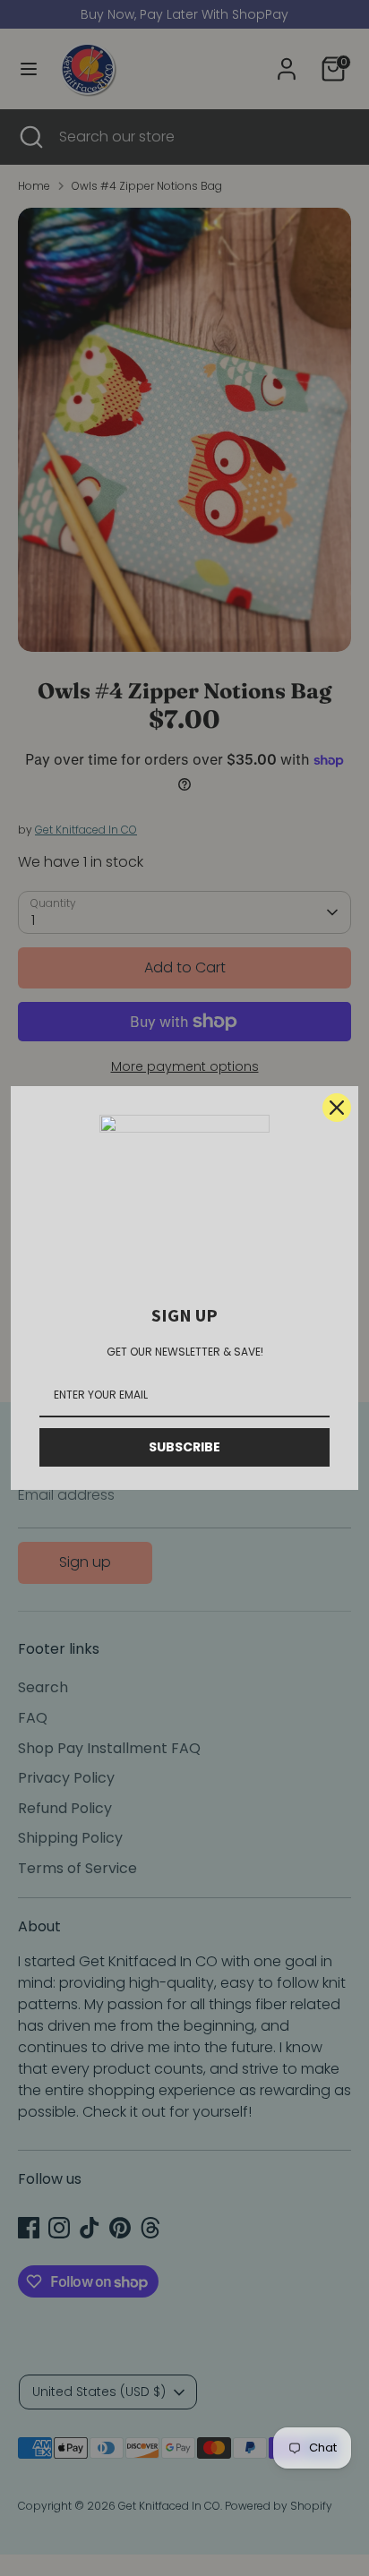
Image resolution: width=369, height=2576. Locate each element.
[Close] (337, 1108)
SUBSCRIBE (184, 1447)
